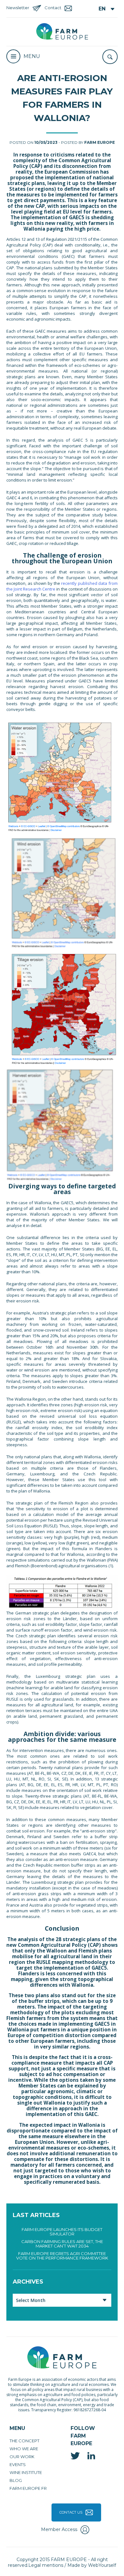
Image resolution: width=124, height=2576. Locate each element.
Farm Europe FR (28, 2488)
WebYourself (102, 2565)
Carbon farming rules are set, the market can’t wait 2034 (62, 2244)
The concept (24, 2441)
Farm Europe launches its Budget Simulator (62, 2232)
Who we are (24, 2449)
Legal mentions (46, 2565)
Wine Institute (26, 2472)
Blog (16, 2480)
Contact (53, 8)
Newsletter (18, 8)
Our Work (22, 2457)
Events (18, 2464)
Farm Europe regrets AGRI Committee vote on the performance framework (62, 2256)
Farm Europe (100, 142)
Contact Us (71, 2512)
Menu (32, 56)
